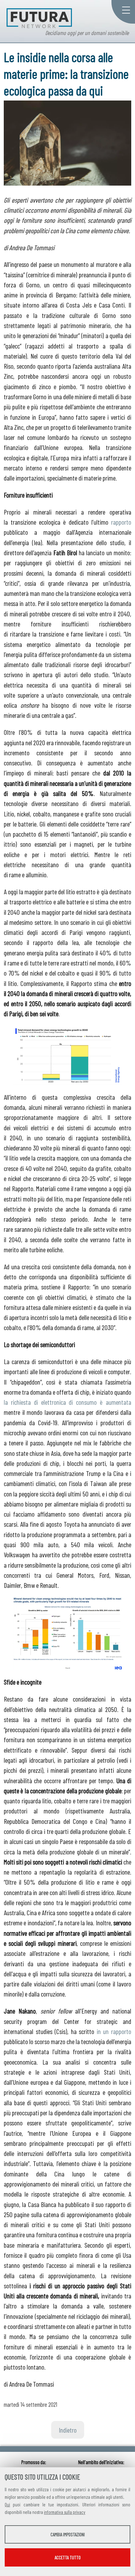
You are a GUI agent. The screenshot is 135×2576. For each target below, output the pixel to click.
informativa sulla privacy (65, 2512)
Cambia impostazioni (68, 2534)
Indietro (68, 2430)
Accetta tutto (68, 2557)
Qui (7, 2504)
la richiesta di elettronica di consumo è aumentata (67, 1402)
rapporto (121, 522)
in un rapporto (114, 2031)
